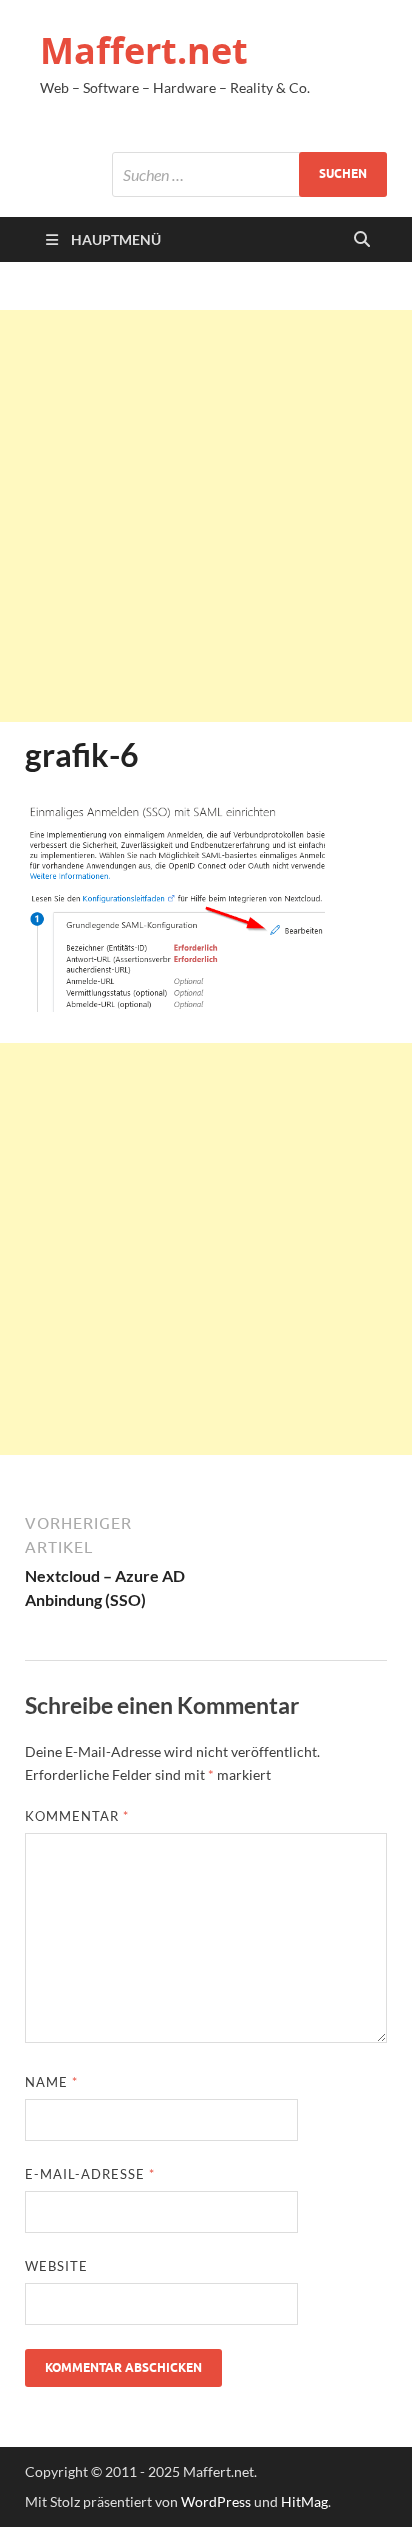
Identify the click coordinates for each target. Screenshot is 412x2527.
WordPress (216, 2501)
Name (51, 2082)
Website (56, 2266)
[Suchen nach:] (249, 174)
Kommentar (77, 1816)
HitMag (304, 2501)
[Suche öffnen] (362, 240)
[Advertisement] (206, 516)
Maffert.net (144, 50)
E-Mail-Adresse (90, 2174)
